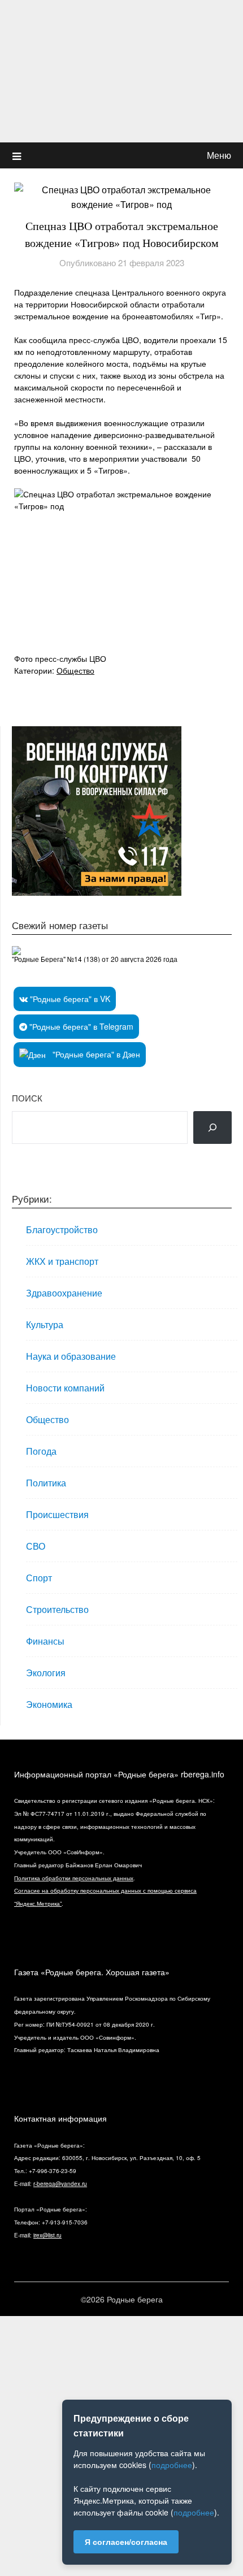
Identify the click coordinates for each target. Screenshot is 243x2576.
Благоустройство (62, 1230)
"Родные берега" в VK (69, 999)
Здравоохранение (64, 1293)
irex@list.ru (47, 2235)
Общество (75, 670)
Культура (45, 1324)
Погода (41, 1451)
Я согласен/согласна (126, 2542)
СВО (36, 1546)
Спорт (39, 1578)
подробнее (172, 2465)
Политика (46, 1483)
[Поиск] (212, 1127)
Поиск (27, 1098)
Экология (46, 1673)
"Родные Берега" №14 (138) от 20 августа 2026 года (95, 959)
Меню (219, 155)
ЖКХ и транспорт (62, 1261)
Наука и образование (71, 1356)
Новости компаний (65, 1388)
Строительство (57, 1609)
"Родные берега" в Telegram (80, 1026)
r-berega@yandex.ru (60, 2184)
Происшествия (57, 1514)
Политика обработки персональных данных (74, 1878)
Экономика (49, 1704)
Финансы (45, 1641)
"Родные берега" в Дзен (95, 1054)
